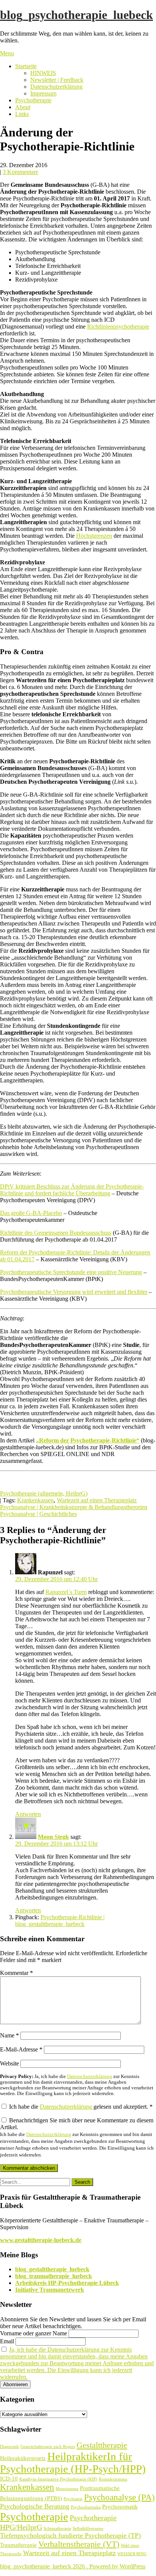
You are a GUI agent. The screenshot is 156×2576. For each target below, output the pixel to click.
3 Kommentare (20, 172)
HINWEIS (43, 73)
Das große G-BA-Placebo (31, 1213)
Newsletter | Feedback (57, 80)
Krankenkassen (35, 1500)
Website (9, 2063)
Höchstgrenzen (94, 536)
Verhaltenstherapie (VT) (79, 2544)
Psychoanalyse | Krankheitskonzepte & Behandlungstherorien (74, 1507)
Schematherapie (57, 2528)
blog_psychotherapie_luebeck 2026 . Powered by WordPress (73, 2566)
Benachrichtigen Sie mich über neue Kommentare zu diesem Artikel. (77, 2137)
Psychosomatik (120, 2507)
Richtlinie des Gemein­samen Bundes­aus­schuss (56, 1233)
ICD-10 (9, 2479)
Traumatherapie (18, 2545)
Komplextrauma (113, 2479)
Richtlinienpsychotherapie (118, 327)
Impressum (43, 93)
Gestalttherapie (102, 2445)
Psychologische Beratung (35, 2506)
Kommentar (16, 1973)
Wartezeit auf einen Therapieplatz (97, 1500)
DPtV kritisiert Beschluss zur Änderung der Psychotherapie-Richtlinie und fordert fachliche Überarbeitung (72, 1190)
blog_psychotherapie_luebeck (76, 15)
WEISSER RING (132, 2554)
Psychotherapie (33, 100)
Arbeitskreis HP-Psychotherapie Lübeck (67, 2283)
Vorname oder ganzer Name (34, 2333)
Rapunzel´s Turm (66, 1592)
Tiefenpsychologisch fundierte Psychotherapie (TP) (70, 2535)
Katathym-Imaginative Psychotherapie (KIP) (58, 2479)
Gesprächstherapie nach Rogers (48, 2447)
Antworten (28, 1814)
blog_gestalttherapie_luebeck (52, 2269)
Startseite (26, 66)
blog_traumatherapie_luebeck (54, 2276)
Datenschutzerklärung (56, 87)
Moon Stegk (53, 1837)
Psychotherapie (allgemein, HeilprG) (44, 1493)
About (23, 107)
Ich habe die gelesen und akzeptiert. (81, 2107)
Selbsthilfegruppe (88, 2528)
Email (7, 2341)
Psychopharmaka (86, 2507)
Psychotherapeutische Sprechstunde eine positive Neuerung (71, 1272)
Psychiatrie (73, 2499)
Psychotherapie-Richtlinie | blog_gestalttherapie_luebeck (60, 1921)
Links (22, 114)
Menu (7, 53)
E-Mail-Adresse (21, 2049)
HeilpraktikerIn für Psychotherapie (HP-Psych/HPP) (73, 2462)
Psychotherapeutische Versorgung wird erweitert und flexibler (74, 1292)
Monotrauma (67, 2489)
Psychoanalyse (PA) (119, 2497)
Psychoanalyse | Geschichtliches (38, 1514)
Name (9, 2035)
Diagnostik (9, 2447)
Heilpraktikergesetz (23, 2458)
